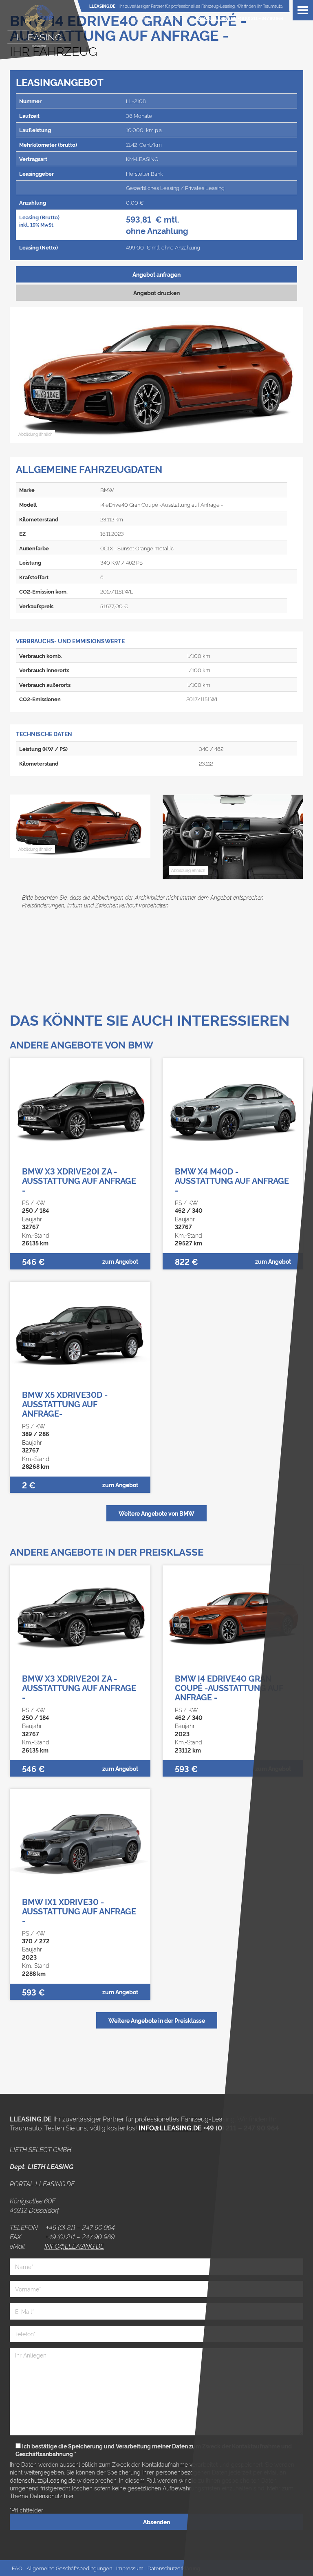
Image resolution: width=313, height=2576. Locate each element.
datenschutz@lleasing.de (43, 2480)
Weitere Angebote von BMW (156, 1513)
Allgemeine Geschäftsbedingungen (69, 2568)
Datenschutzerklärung (174, 2568)
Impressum (130, 2568)
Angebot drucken (156, 292)
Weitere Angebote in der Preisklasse (157, 2020)
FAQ (17, 2568)
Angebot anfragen (156, 274)
